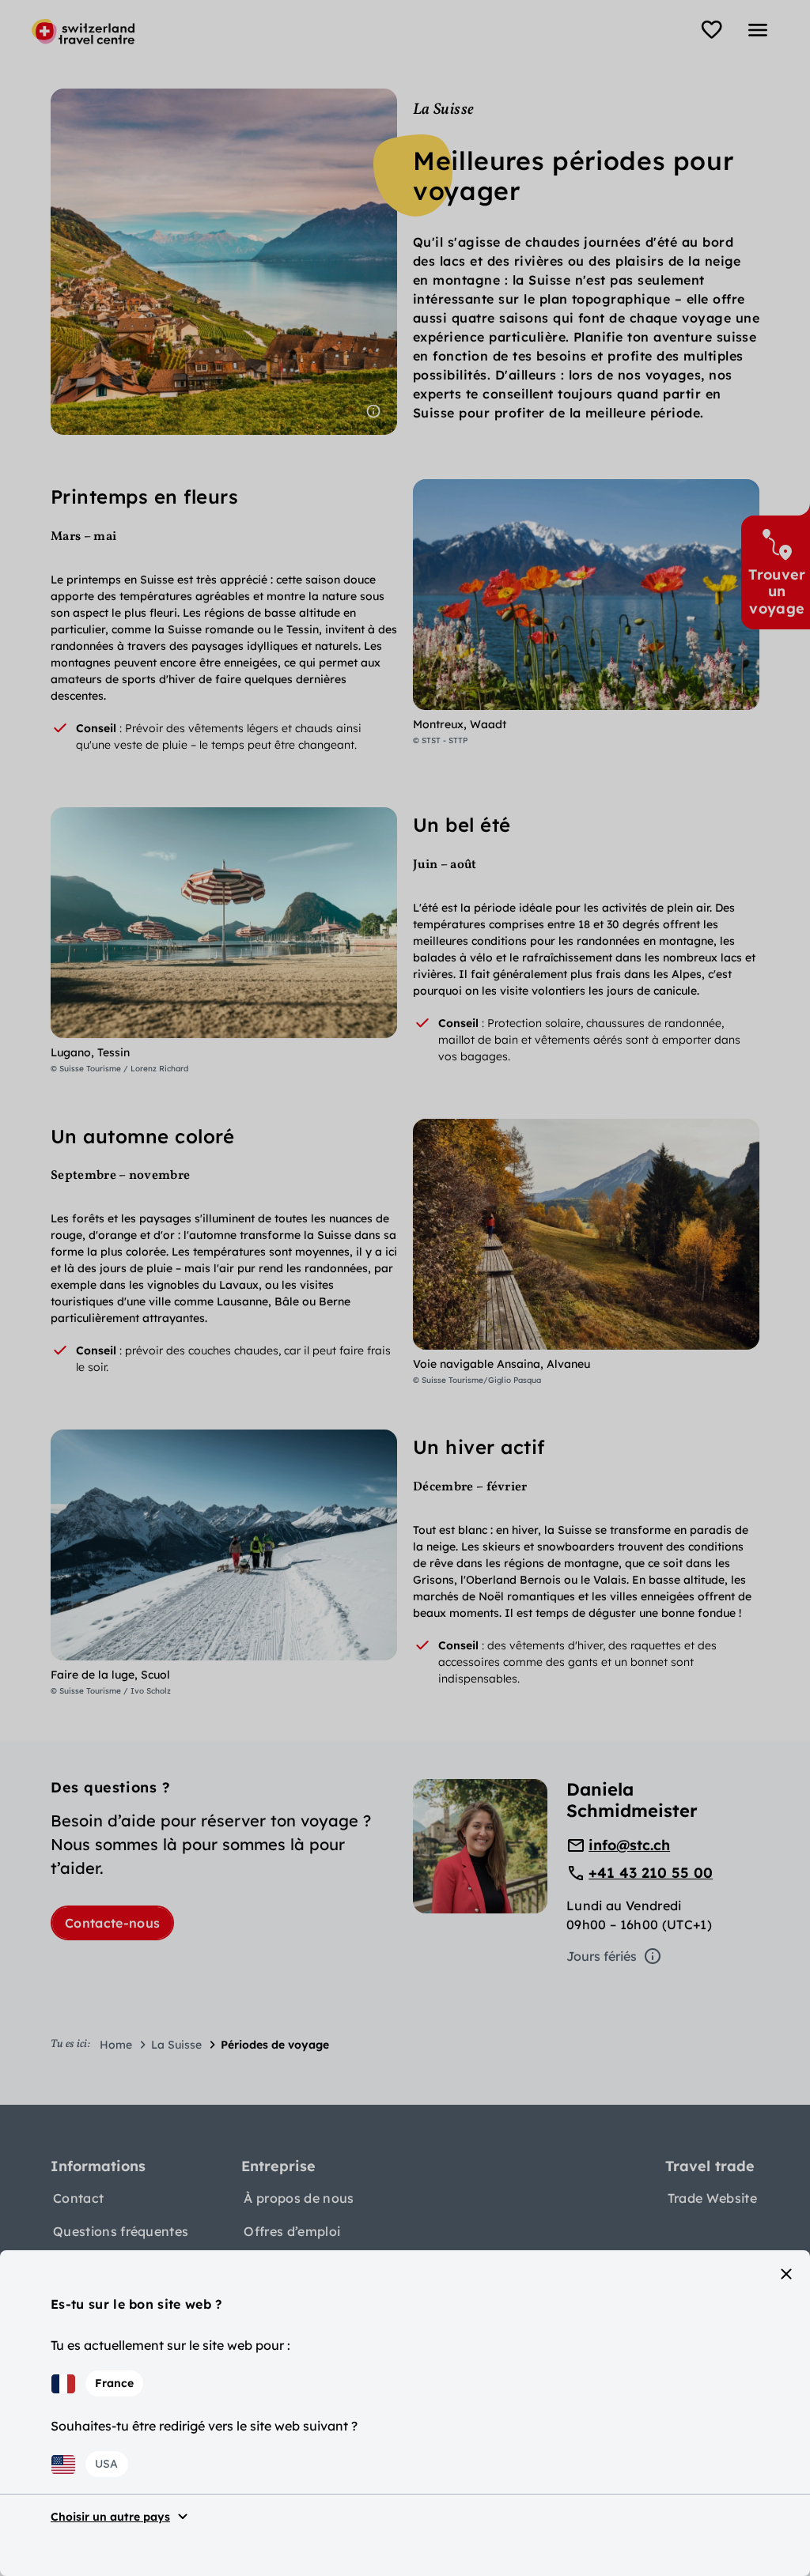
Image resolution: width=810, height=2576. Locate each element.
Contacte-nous (112, 1923)
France (114, 2383)
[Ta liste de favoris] (712, 30)
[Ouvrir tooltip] (373, 411)
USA (106, 2464)
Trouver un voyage (777, 591)
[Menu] (758, 30)
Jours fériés (602, 1956)
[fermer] (786, 2274)
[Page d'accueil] (83, 32)
